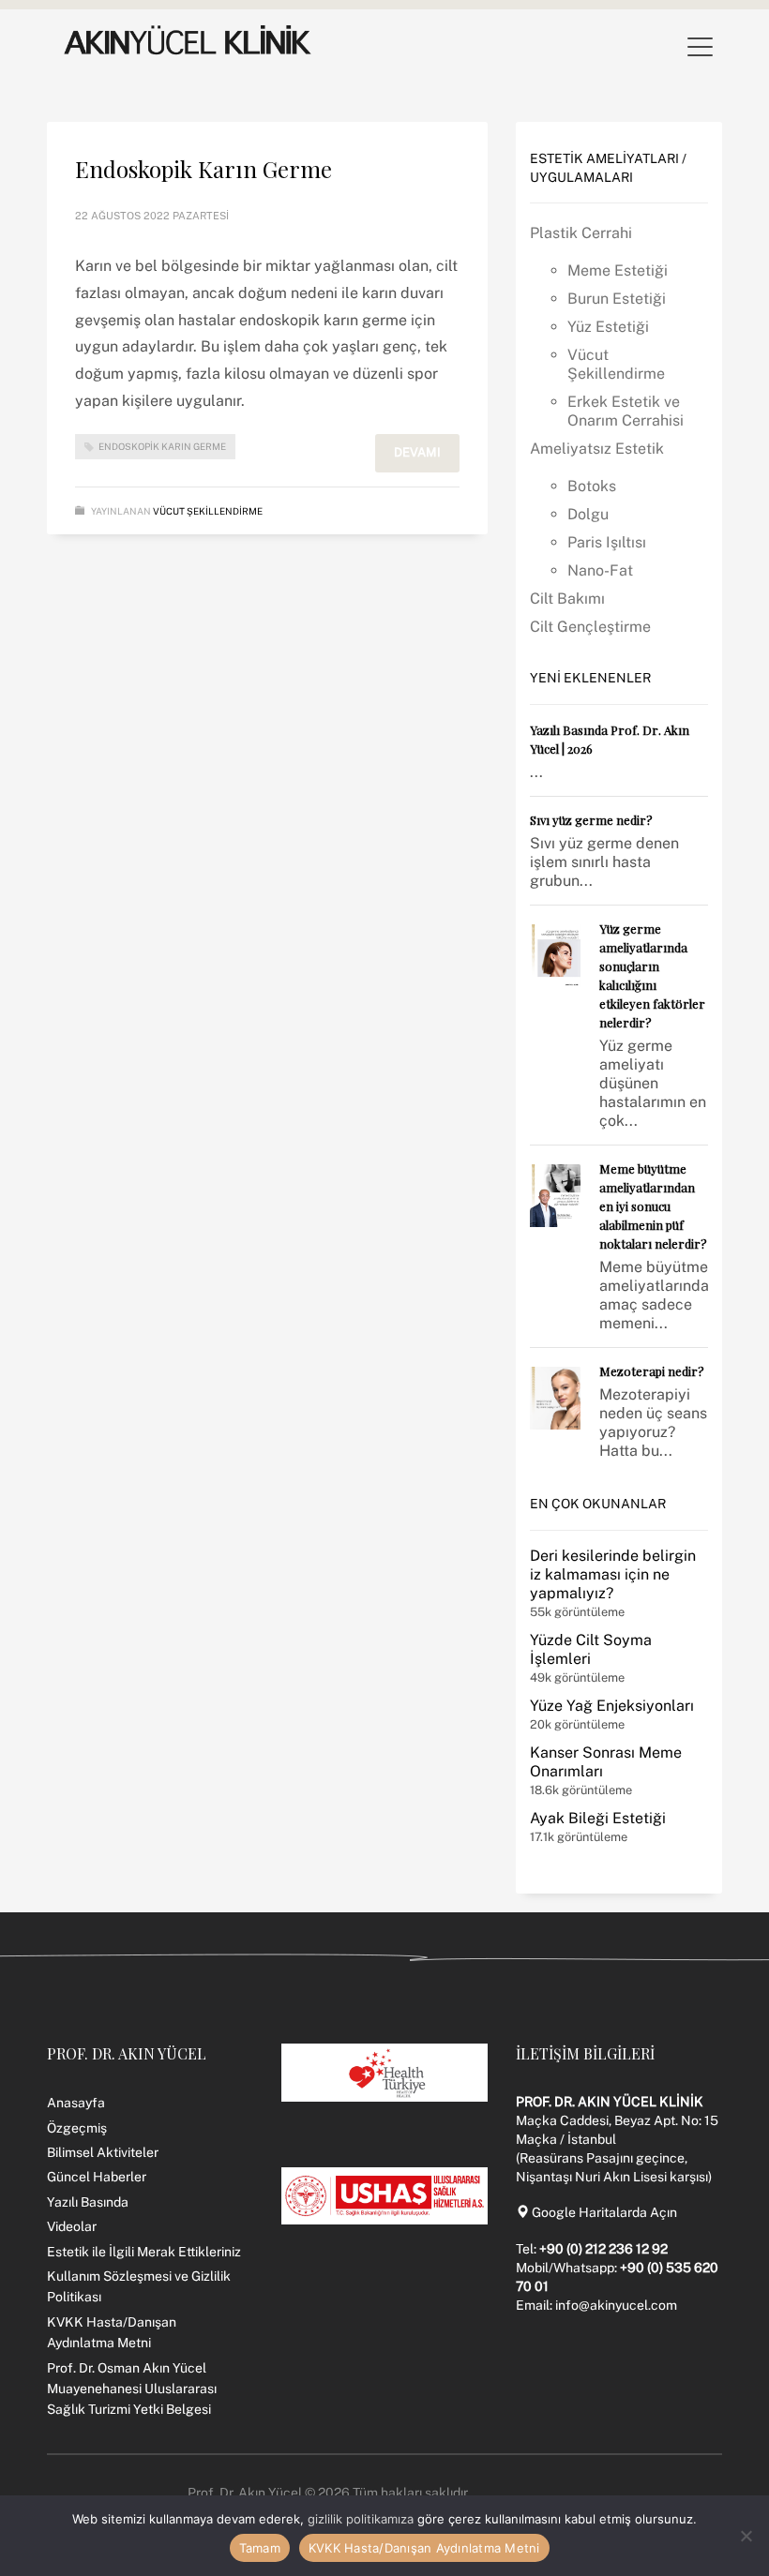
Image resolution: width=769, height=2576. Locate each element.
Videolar (72, 2226)
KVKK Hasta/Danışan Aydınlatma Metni (112, 2332)
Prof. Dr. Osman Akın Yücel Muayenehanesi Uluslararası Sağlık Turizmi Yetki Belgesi (132, 2389)
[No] (746, 2536)
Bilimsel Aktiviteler (103, 2152)
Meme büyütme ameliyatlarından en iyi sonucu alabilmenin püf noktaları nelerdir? (653, 1206)
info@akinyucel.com (616, 2305)
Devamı (417, 452)
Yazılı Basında (88, 2202)
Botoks (592, 486)
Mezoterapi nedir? (652, 1371)
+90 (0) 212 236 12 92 (603, 2249)
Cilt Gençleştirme (590, 627)
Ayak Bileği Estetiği (598, 1818)
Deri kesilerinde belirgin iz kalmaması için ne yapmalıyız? (613, 1574)
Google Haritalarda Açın (603, 2212)
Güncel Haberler (97, 2177)
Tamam (260, 2548)
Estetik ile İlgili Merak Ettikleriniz (144, 2252)
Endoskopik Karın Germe (204, 169)
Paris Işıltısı (607, 542)
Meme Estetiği (618, 270)
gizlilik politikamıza (361, 2519)
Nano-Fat (600, 570)
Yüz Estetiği (608, 327)
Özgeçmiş (77, 2128)
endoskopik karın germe (162, 446)
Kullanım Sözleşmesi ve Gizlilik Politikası (139, 2286)
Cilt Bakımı (567, 599)
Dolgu (588, 514)
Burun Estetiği (617, 299)
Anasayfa (76, 2103)
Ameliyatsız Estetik (597, 449)
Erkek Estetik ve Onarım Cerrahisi (626, 411)
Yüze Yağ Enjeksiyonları (612, 1706)
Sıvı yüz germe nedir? (591, 820)
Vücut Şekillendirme (208, 511)
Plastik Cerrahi (581, 233)
